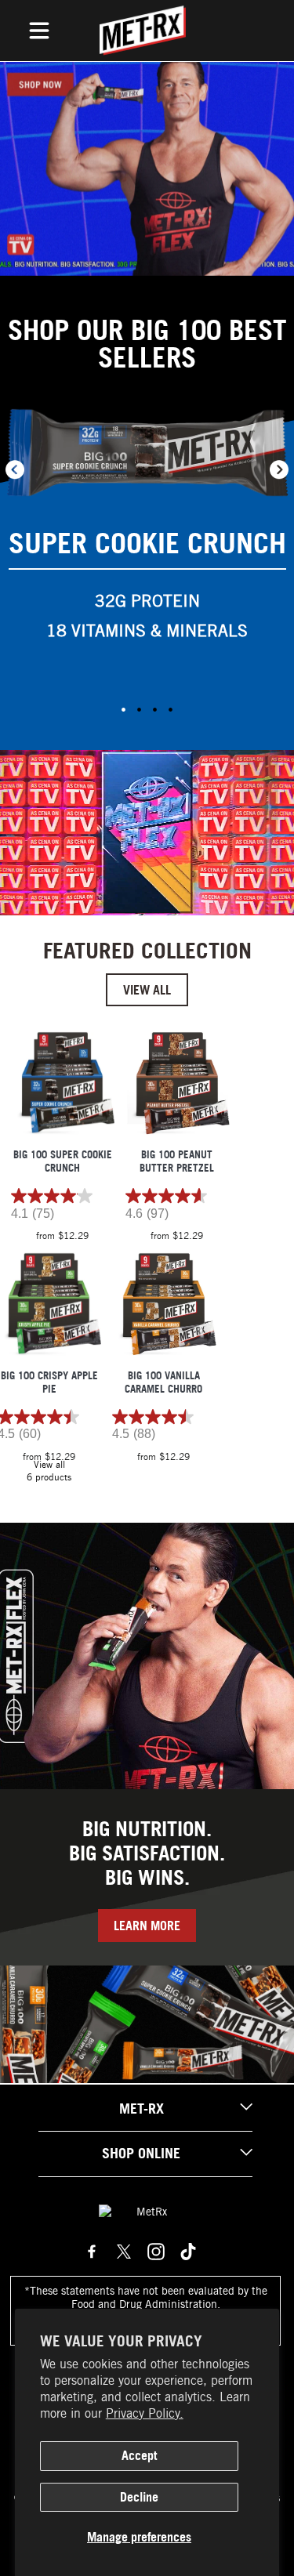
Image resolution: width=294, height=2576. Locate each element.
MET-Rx (142, 2109)
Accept (139, 2455)
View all (147, 990)
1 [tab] (124, 709)
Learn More (147, 1926)
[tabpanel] (147, 532)
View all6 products (49, 1471)
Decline (139, 2497)
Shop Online (141, 2153)
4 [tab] (171, 709)
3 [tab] (155, 709)
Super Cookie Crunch (147, 543)
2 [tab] (140, 709)
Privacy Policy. (145, 2413)
